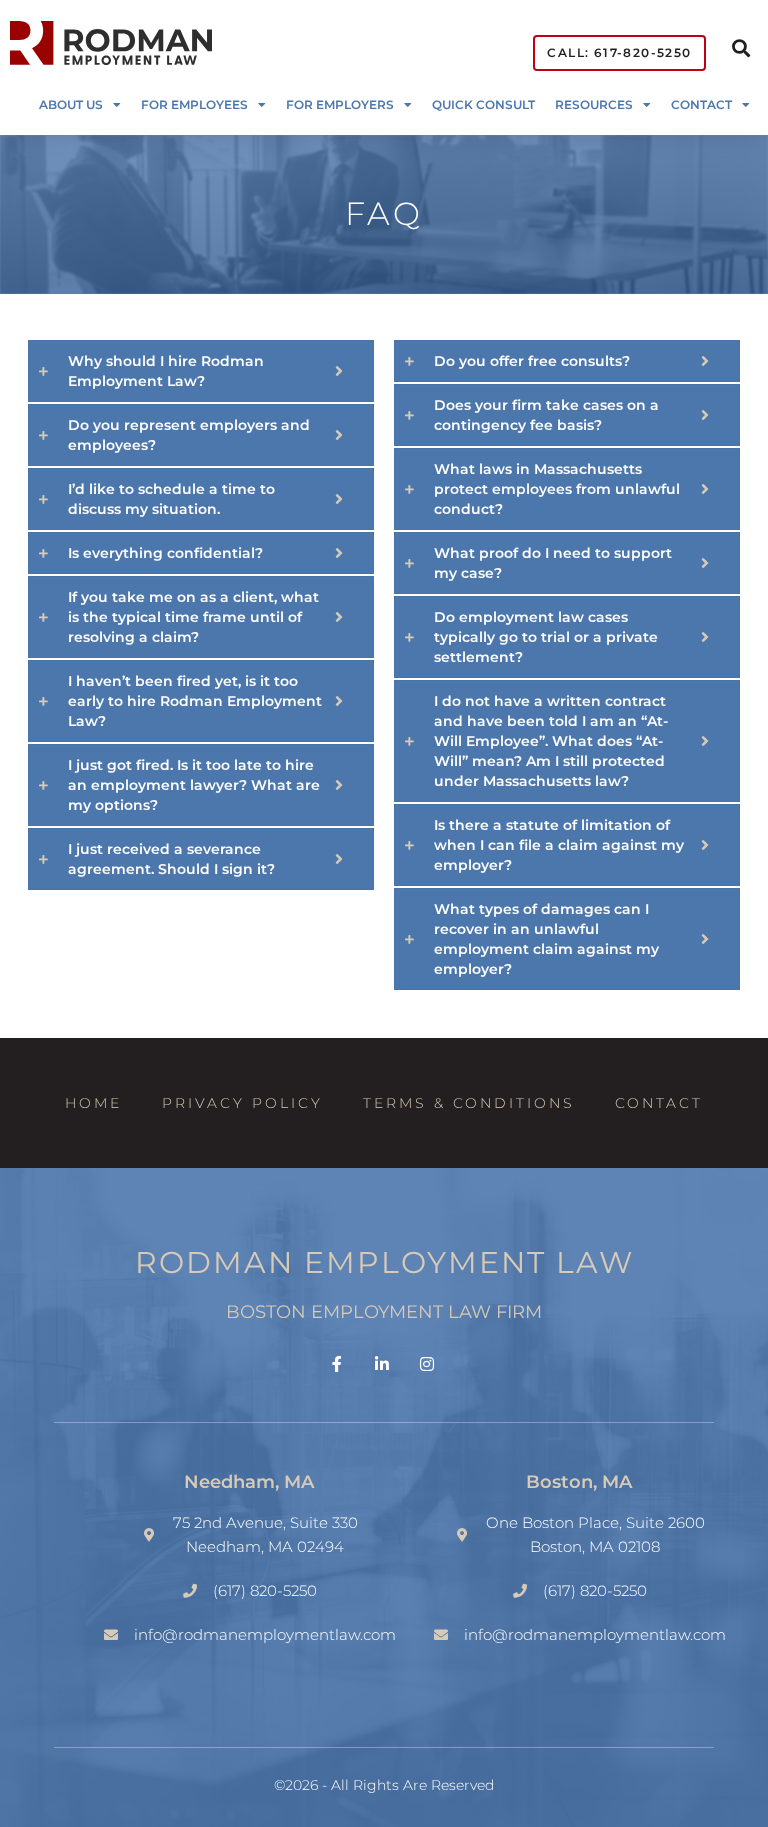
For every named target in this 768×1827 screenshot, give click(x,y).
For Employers (340, 104)
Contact (701, 104)
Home (93, 1103)
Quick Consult (483, 104)
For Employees (194, 104)
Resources (594, 104)
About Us (71, 104)
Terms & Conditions (469, 1103)
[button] (741, 47)
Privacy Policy (242, 1103)
